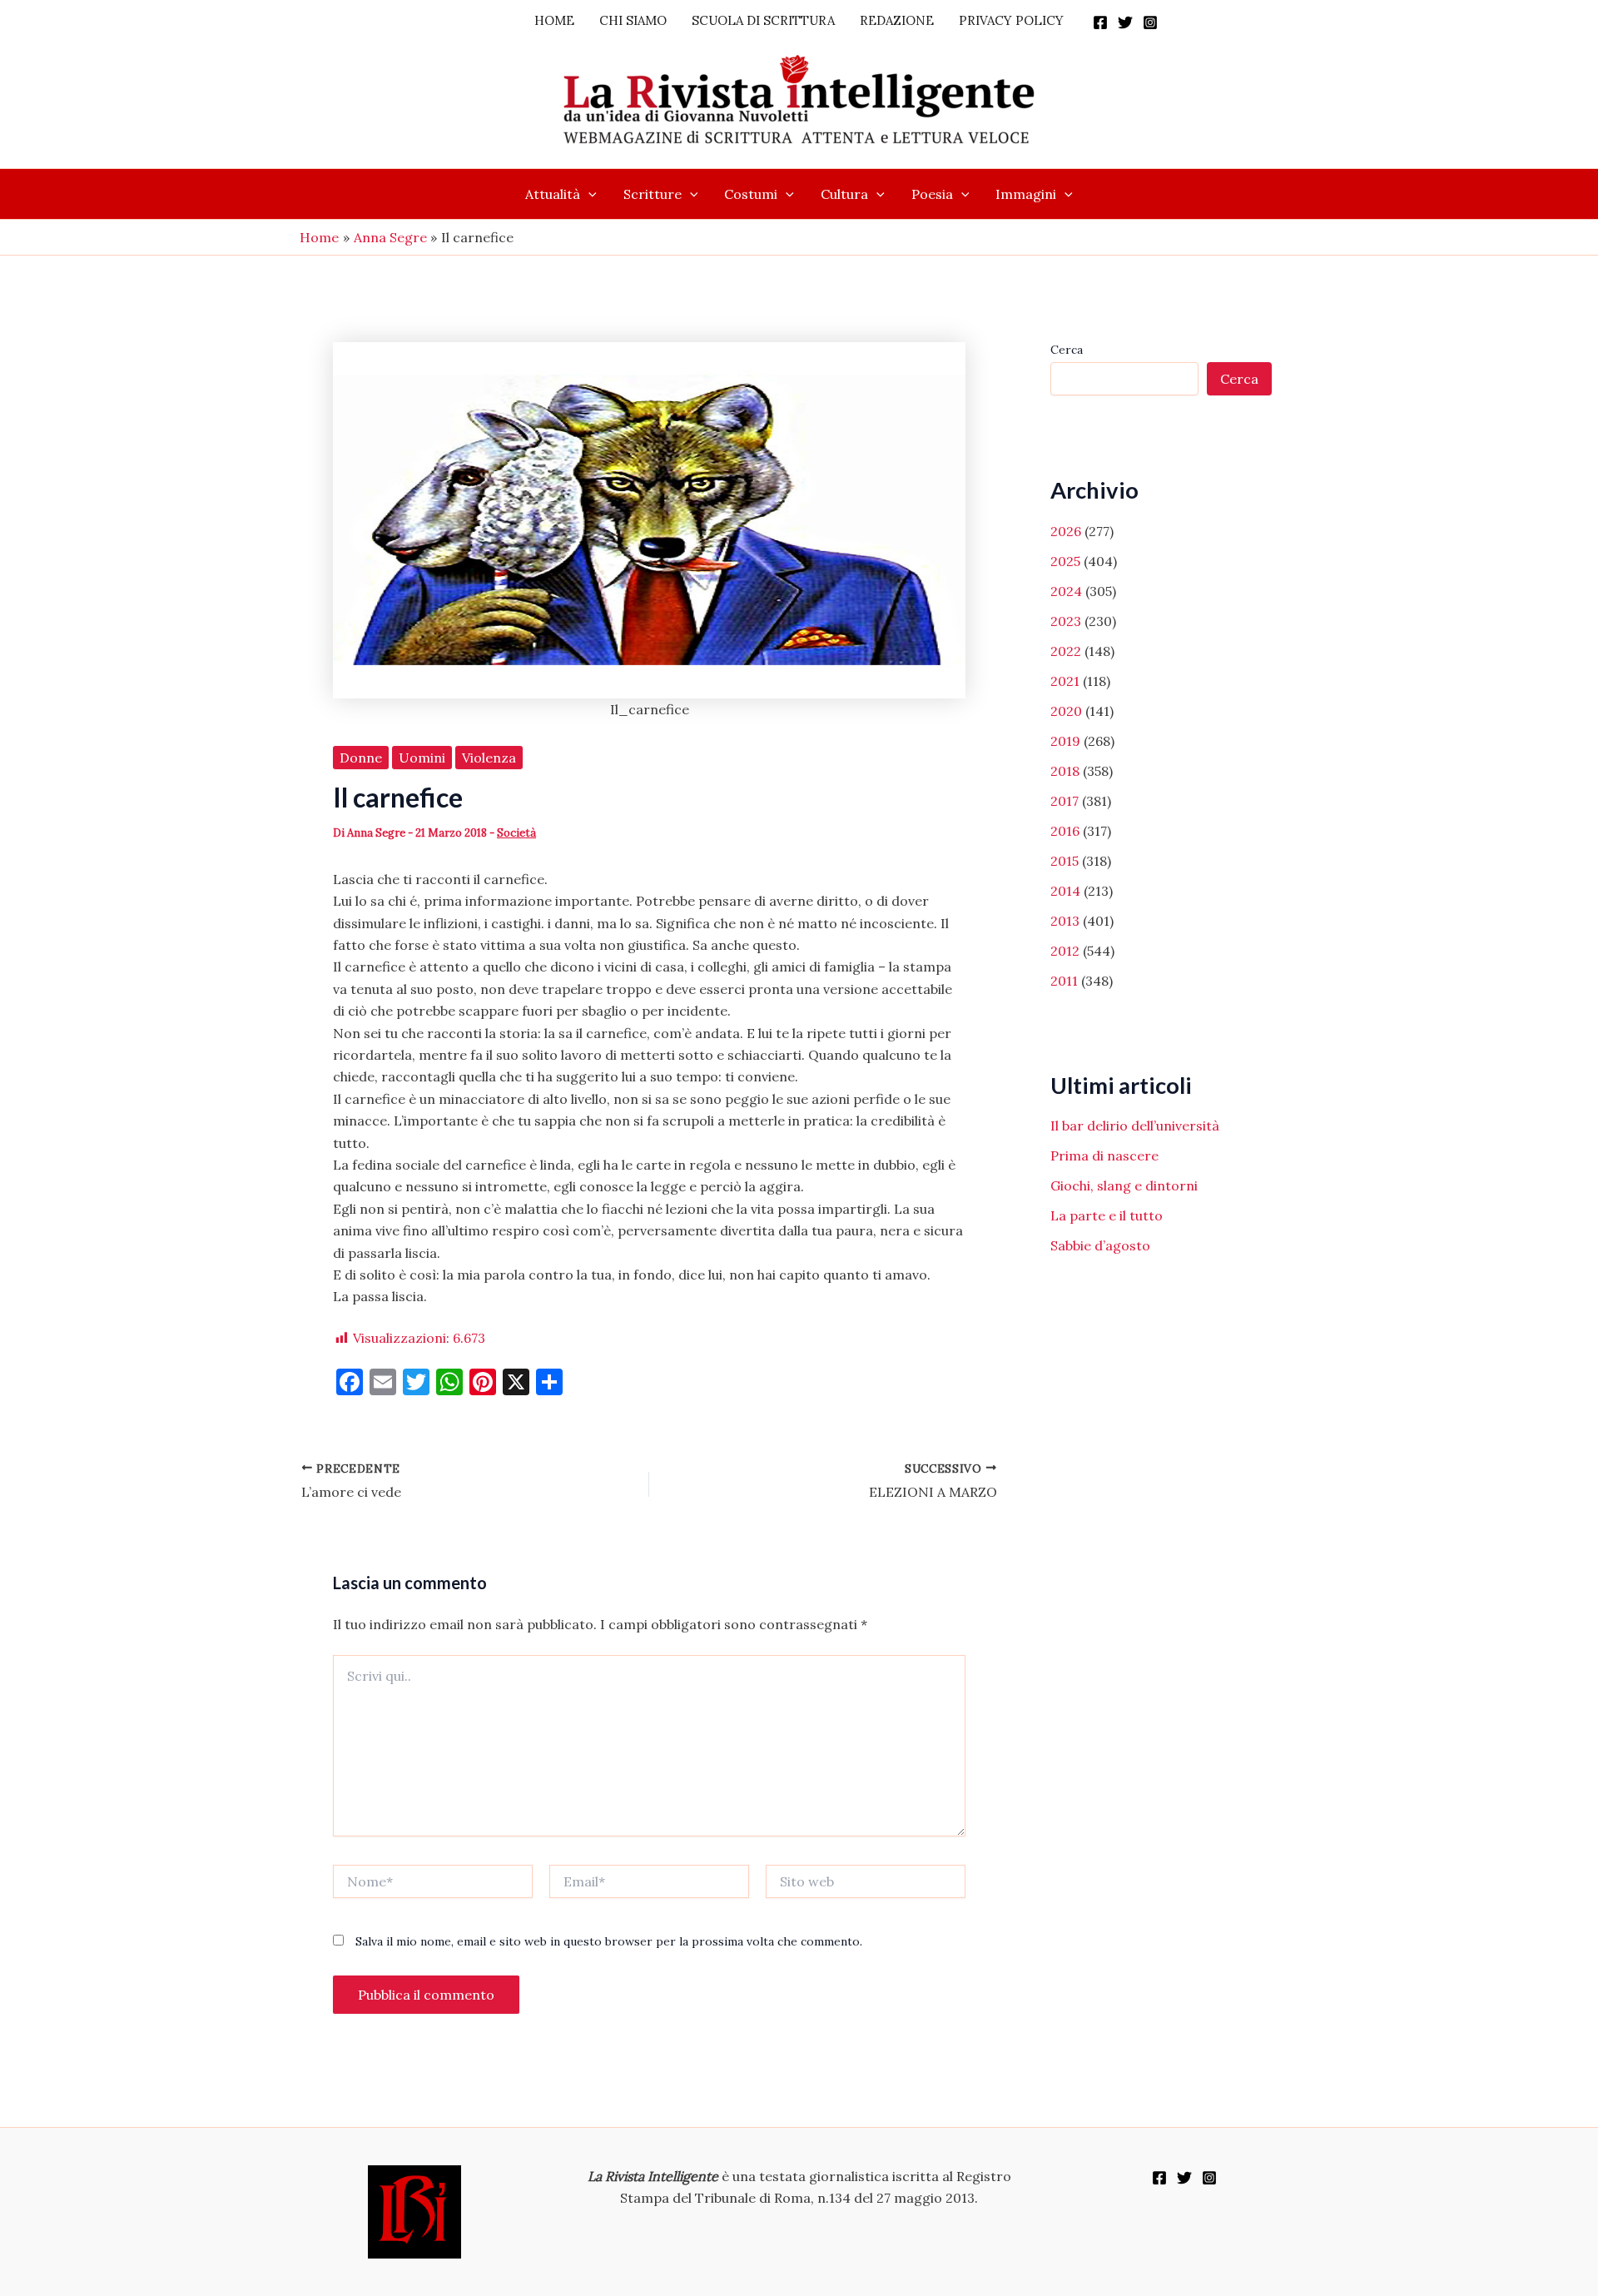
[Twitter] (1125, 22)
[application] (588, 194)
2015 (1065, 861)
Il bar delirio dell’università (1135, 1126)
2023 (1066, 621)
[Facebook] (1100, 22)
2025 (1065, 561)
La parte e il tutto (1107, 1215)
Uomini (422, 758)
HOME (554, 20)
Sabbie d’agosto (1100, 1245)
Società (516, 833)
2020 (1066, 711)
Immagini (1026, 194)
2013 (1065, 921)
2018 (1065, 771)
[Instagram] (1150, 22)
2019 (1065, 741)
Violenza (489, 758)
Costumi (751, 194)
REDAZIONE (897, 20)
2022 (1066, 651)
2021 (1065, 681)
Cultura (844, 194)
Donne (361, 758)
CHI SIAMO (633, 20)
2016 (1065, 831)
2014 (1065, 891)
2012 (1065, 951)
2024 (1066, 591)
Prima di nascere (1104, 1155)
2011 (1064, 981)
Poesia (932, 194)
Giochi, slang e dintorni (1124, 1185)
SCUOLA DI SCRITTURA (763, 20)
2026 (1066, 531)
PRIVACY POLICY (1011, 20)
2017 (1065, 801)
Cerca (1067, 350)
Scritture (653, 194)
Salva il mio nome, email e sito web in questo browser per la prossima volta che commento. (609, 1941)
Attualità (553, 194)
